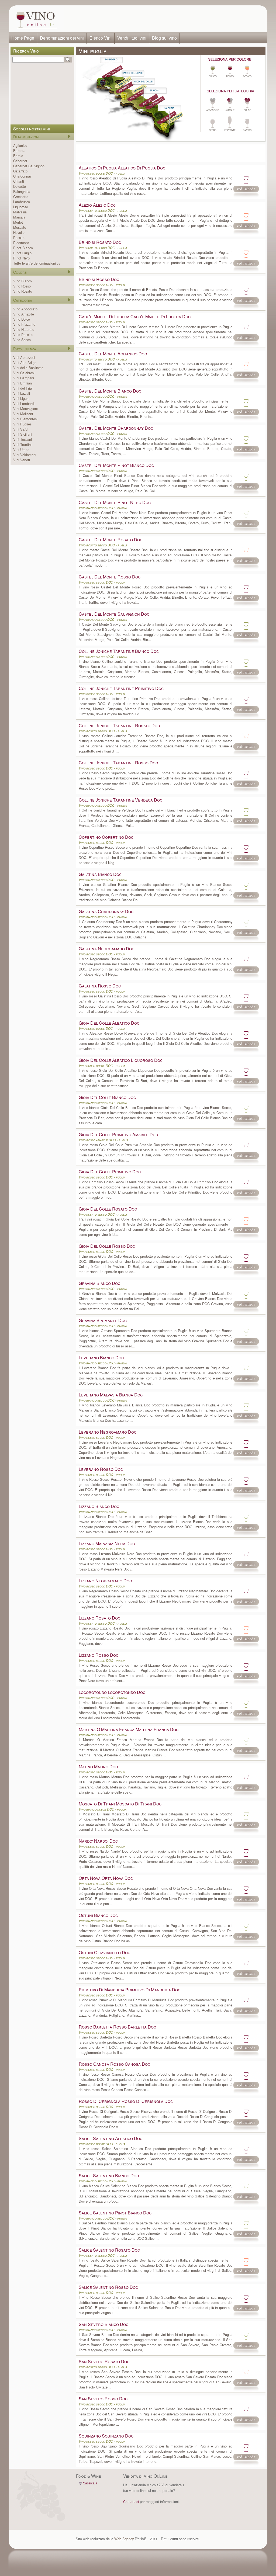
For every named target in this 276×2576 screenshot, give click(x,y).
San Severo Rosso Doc (103, 2399)
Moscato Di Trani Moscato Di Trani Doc (120, 1804)
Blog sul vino (164, 38)
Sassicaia (90, 2483)
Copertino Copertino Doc (106, 837)
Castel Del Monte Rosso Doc (110, 577)
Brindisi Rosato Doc (100, 242)
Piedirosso (21, 243)
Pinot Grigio (22, 253)
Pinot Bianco (23, 248)
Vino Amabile (24, 314)
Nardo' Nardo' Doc (98, 1841)
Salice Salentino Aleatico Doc (111, 2138)
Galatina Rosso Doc (100, 986)
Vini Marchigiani (25, 409)
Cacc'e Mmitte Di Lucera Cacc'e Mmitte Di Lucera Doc (135, 316)
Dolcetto (20, 186)
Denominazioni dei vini (62, 38)
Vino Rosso (22, 286)
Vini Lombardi (24, 403)
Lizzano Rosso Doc (99, 1655)
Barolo (18, 156)
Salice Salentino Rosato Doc (109, 2250)
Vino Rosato (23, 291)
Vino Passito (23, 334)
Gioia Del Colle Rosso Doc (107, 1246)
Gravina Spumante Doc (103, 1320)
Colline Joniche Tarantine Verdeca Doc (120, 800)
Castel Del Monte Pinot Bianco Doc (116, 465)
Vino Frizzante (24, 324)
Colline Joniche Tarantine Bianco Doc (119, 651)
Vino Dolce (22, 319)
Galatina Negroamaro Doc (106, 949)
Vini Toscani (23, 439)
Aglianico (20, 145)
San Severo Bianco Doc (103, 2324)
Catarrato (20, 171)
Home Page (23, 38)
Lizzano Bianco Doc (99, 1506)
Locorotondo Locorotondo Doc (112, 1692)
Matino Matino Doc (98, 1767)
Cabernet (20, 161)
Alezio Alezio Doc (97, 205)
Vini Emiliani (23, 383)
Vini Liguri (21, 398)
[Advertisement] (164, 19)
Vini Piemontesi (25, 419)
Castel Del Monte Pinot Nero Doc (115, 502)
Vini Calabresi (24, 373)
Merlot (18, 222)
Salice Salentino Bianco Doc (109, 2175)
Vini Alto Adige (25, 363)
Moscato (20, 227)
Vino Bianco (23, 281)
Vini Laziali (22, 393)
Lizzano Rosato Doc (99, 1618)
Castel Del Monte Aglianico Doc (113, 354)
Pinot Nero (21, 258)
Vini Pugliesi (23, 424)
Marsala (19, 217)
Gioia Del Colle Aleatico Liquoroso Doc (121, 1060)
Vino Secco (22, 340)
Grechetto (21, 197)
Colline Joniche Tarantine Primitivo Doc (121, 688)
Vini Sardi (21, 429)
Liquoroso (21, 207)
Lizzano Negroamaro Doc (105, 1581)
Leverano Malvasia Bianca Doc (111, 1395)
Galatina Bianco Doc (100, 874)
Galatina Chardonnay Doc (106, 911)
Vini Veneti (22, 460)
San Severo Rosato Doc (104, 2361)
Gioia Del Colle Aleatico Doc (109, 1023)
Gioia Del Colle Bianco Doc (107, 1097)
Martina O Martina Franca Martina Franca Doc (129, 1729)
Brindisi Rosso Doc (99, 279)
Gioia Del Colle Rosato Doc (108, 1209)
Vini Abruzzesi (24, 357)
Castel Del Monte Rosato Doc (111, 540)
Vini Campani (24, 378)
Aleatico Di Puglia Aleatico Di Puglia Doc (122, 168)
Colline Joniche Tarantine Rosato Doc (119, 725)
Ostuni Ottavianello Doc (104, 1952)
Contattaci (131, 2502)
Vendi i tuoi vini (132, 38)
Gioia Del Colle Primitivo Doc (110, 1172)
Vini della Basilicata (28, 368)
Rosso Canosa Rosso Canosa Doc (114, 2064)
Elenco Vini (101, 38)
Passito (19, 238)
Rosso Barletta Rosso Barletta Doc (117, 2027)
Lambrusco (22, 202)
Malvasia (20, 212)
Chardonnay (22, 176)
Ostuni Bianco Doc (98, 1915)
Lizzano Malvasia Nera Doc (107, 1543)
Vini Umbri (21, 450)
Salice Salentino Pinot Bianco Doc (115, 2213)
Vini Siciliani (23, 434)
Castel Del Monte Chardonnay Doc (116, 428)
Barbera (19, 150)
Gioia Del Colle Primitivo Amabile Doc (118, 1134)
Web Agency (124, 2539)
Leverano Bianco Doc (101, 1358)
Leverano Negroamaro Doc (108, 1432)
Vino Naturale (24, 329)
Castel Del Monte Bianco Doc (110, 391)
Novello (19, 232)
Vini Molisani (23, 414)
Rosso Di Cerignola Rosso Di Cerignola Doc (126, 2101)
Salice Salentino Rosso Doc (108, 2287)
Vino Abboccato (25, 309)
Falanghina (22, 191)
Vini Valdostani (25, 455)
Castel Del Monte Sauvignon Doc (114, 614)
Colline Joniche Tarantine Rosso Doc (118, 763)
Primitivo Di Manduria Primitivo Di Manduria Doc (130, 1990)
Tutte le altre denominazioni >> (37, 263)
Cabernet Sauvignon (29, 166)
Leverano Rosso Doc (101, 1469)
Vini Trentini (22, 444)
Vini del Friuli (23, 388)
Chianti (19, 181)
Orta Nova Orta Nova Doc (106, 1878)
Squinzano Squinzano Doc (106, 2436)
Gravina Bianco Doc (99, 1283)
